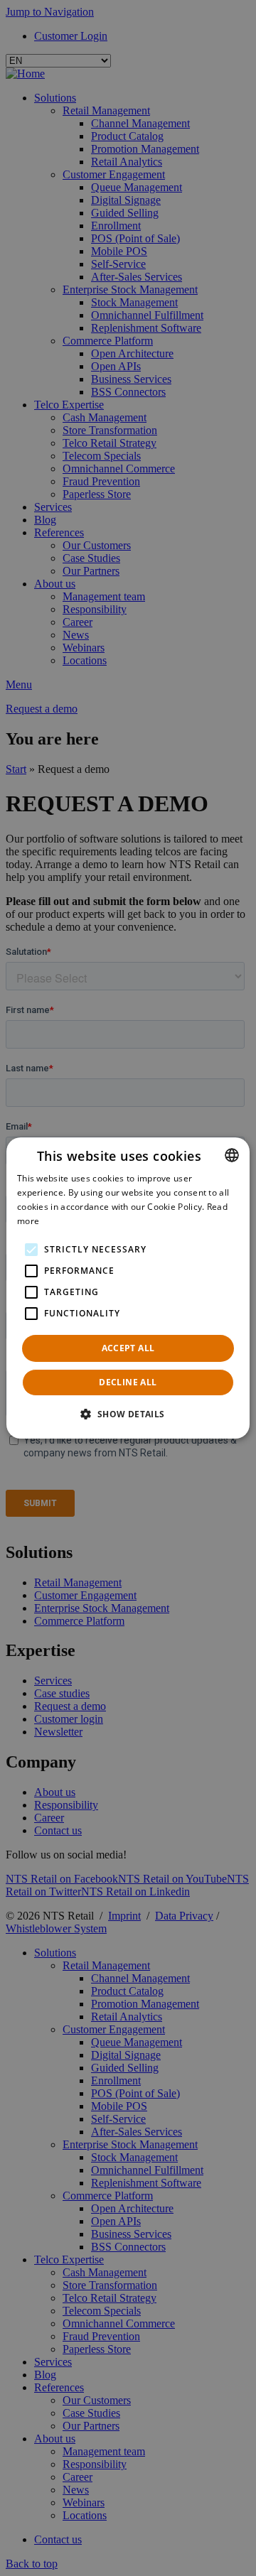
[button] (128, 1414)
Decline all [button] (128, 1382)
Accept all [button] (128, 1348)
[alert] (128, 1288)
